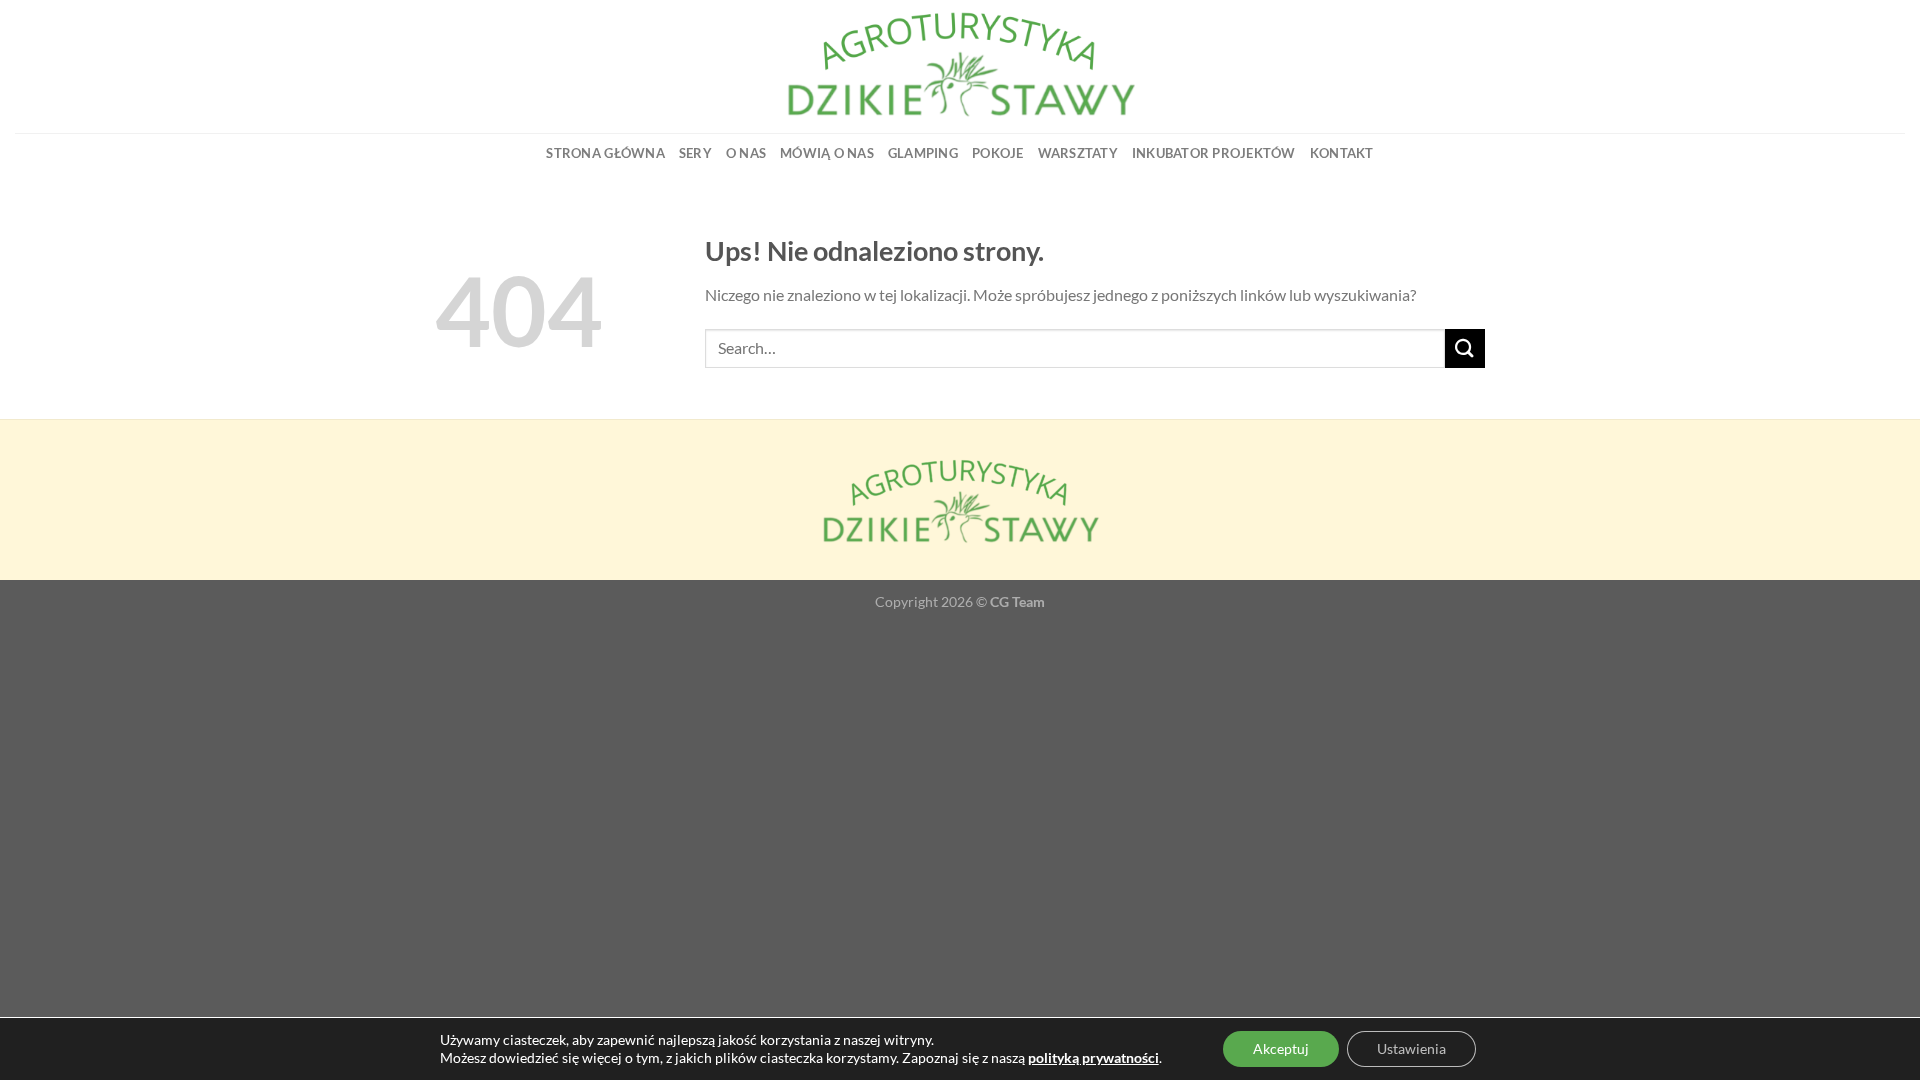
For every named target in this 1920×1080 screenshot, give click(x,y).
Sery (695, 153)
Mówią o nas (827, 153)
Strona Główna (605, 153)
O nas (746, 153)
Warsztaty (1078, 153)
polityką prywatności (1093, 1057)
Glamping (923, 153)
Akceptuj (1281, 1048)
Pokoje (998, 153)
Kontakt (1342, 153)
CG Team (1017, 601)
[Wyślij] (1465, 348)
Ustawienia (1411, 1048)
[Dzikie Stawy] (960, 66)
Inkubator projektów (1214, 153)
